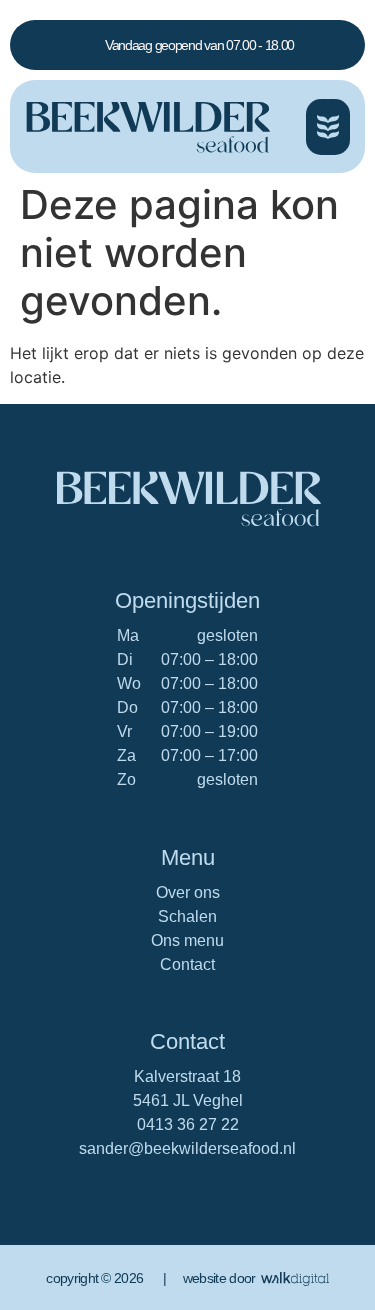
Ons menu (187, 940)
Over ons (188, 892)
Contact (187, 964)
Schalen (187, 916)
